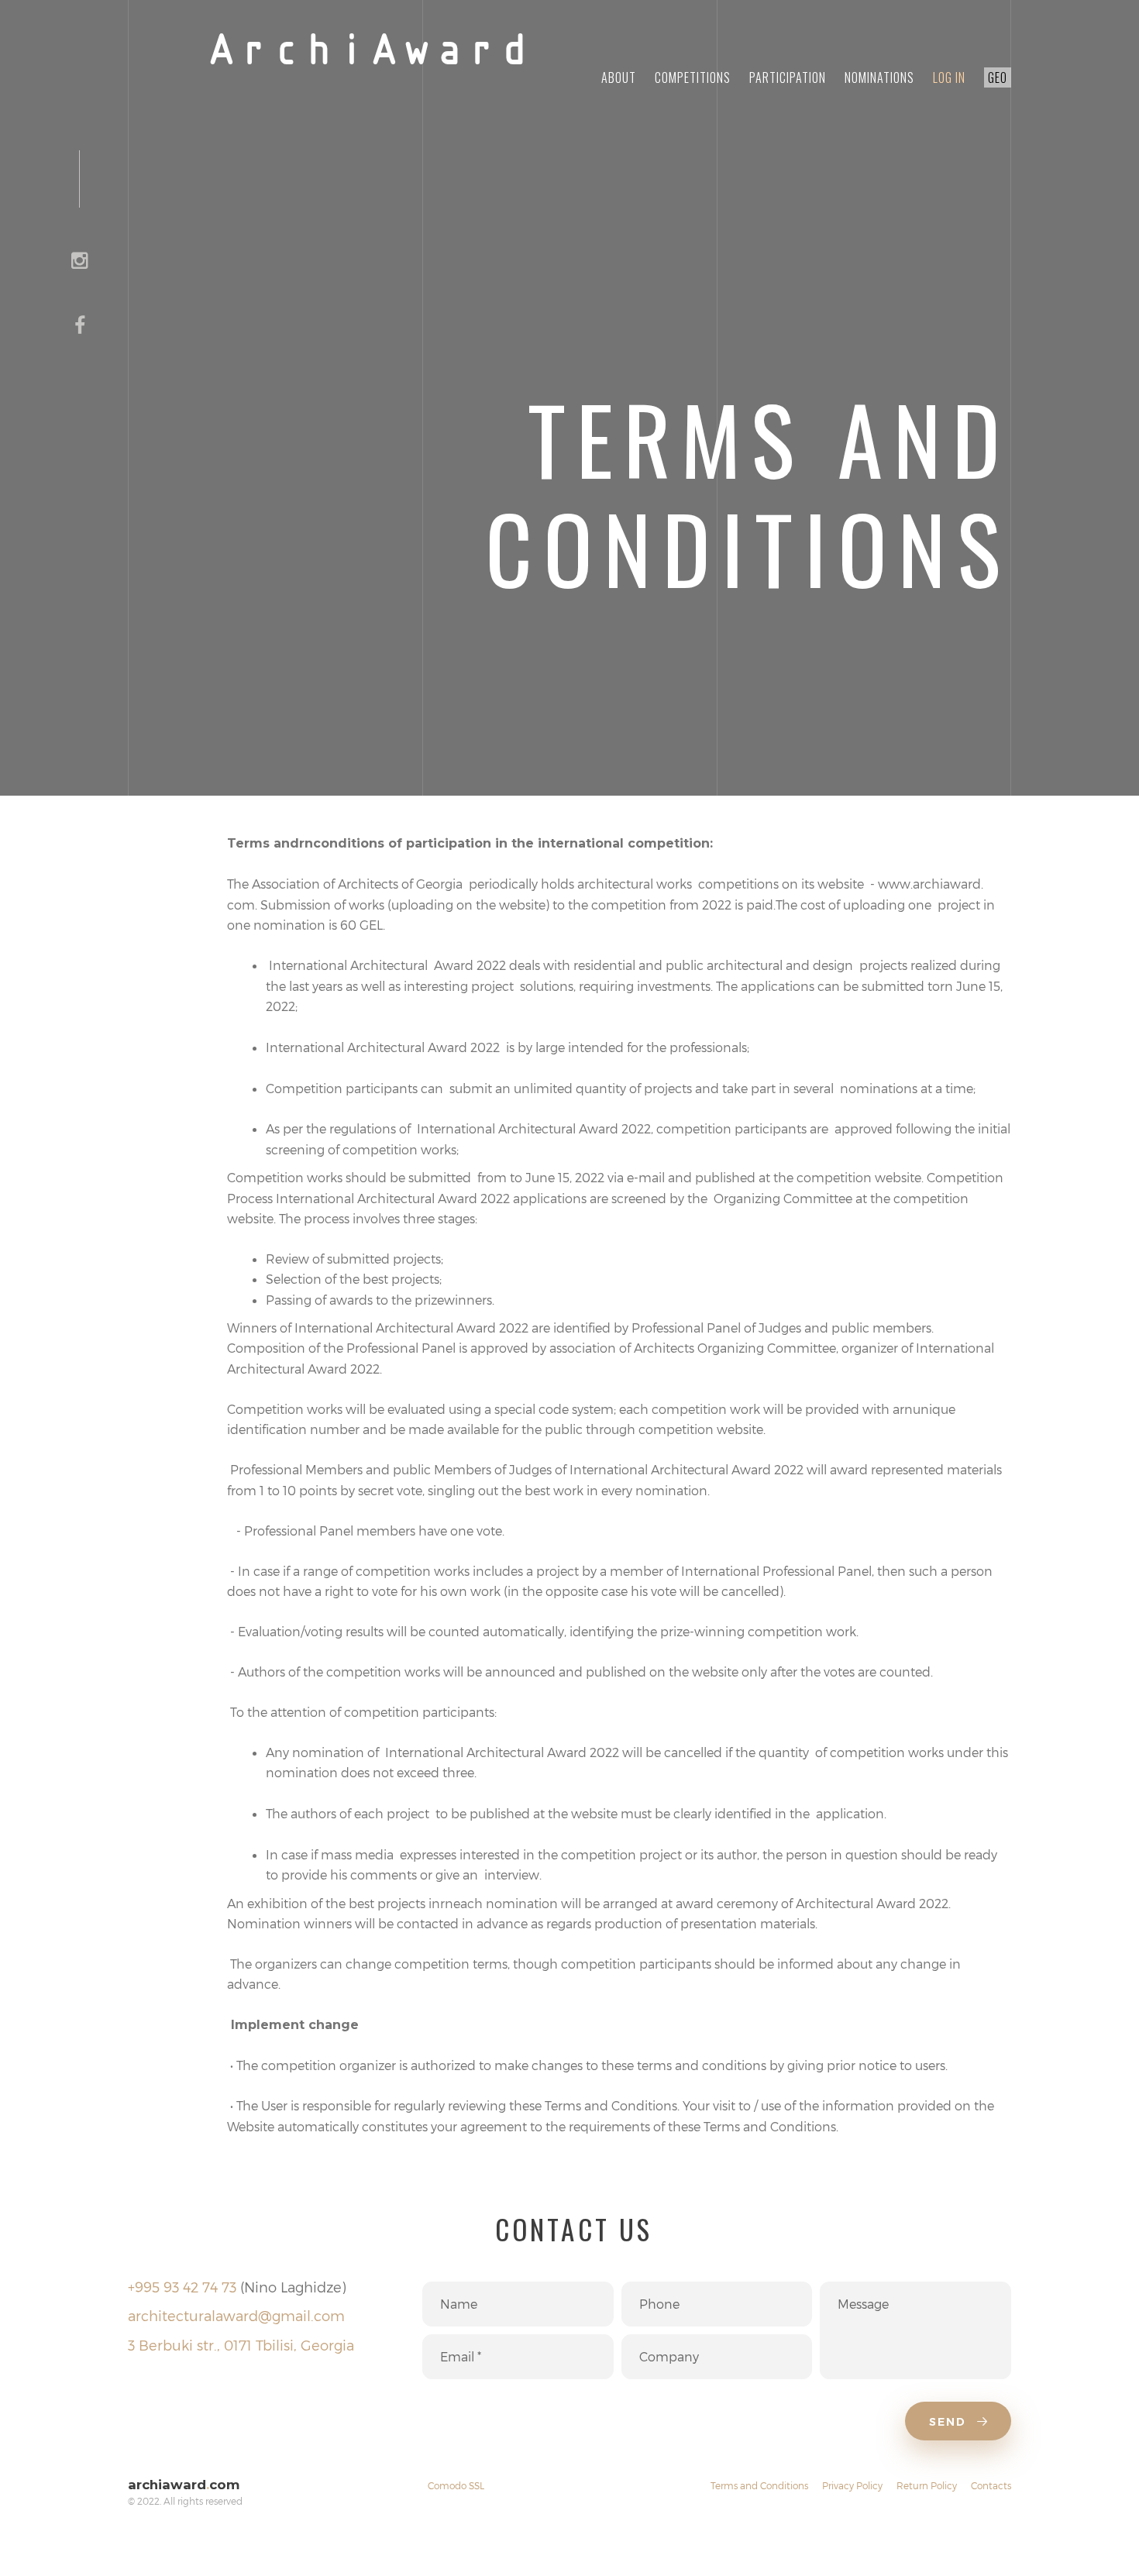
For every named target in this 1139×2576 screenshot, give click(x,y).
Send (950, 2422)
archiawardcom (184, 2485)
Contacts (991, 2485)
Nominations (879, 77)
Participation (788, 77)
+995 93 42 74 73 (182, 2287)
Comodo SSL (456, 2485)
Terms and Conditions (759, 2485)
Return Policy (927, 2485)
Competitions (693, 77)
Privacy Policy (852, 2485)
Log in (949, 77)
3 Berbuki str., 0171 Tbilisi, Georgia (241, 2345)
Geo (998, 77)
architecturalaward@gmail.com (236, 2315)
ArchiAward (368, 53)
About (619, 77)
